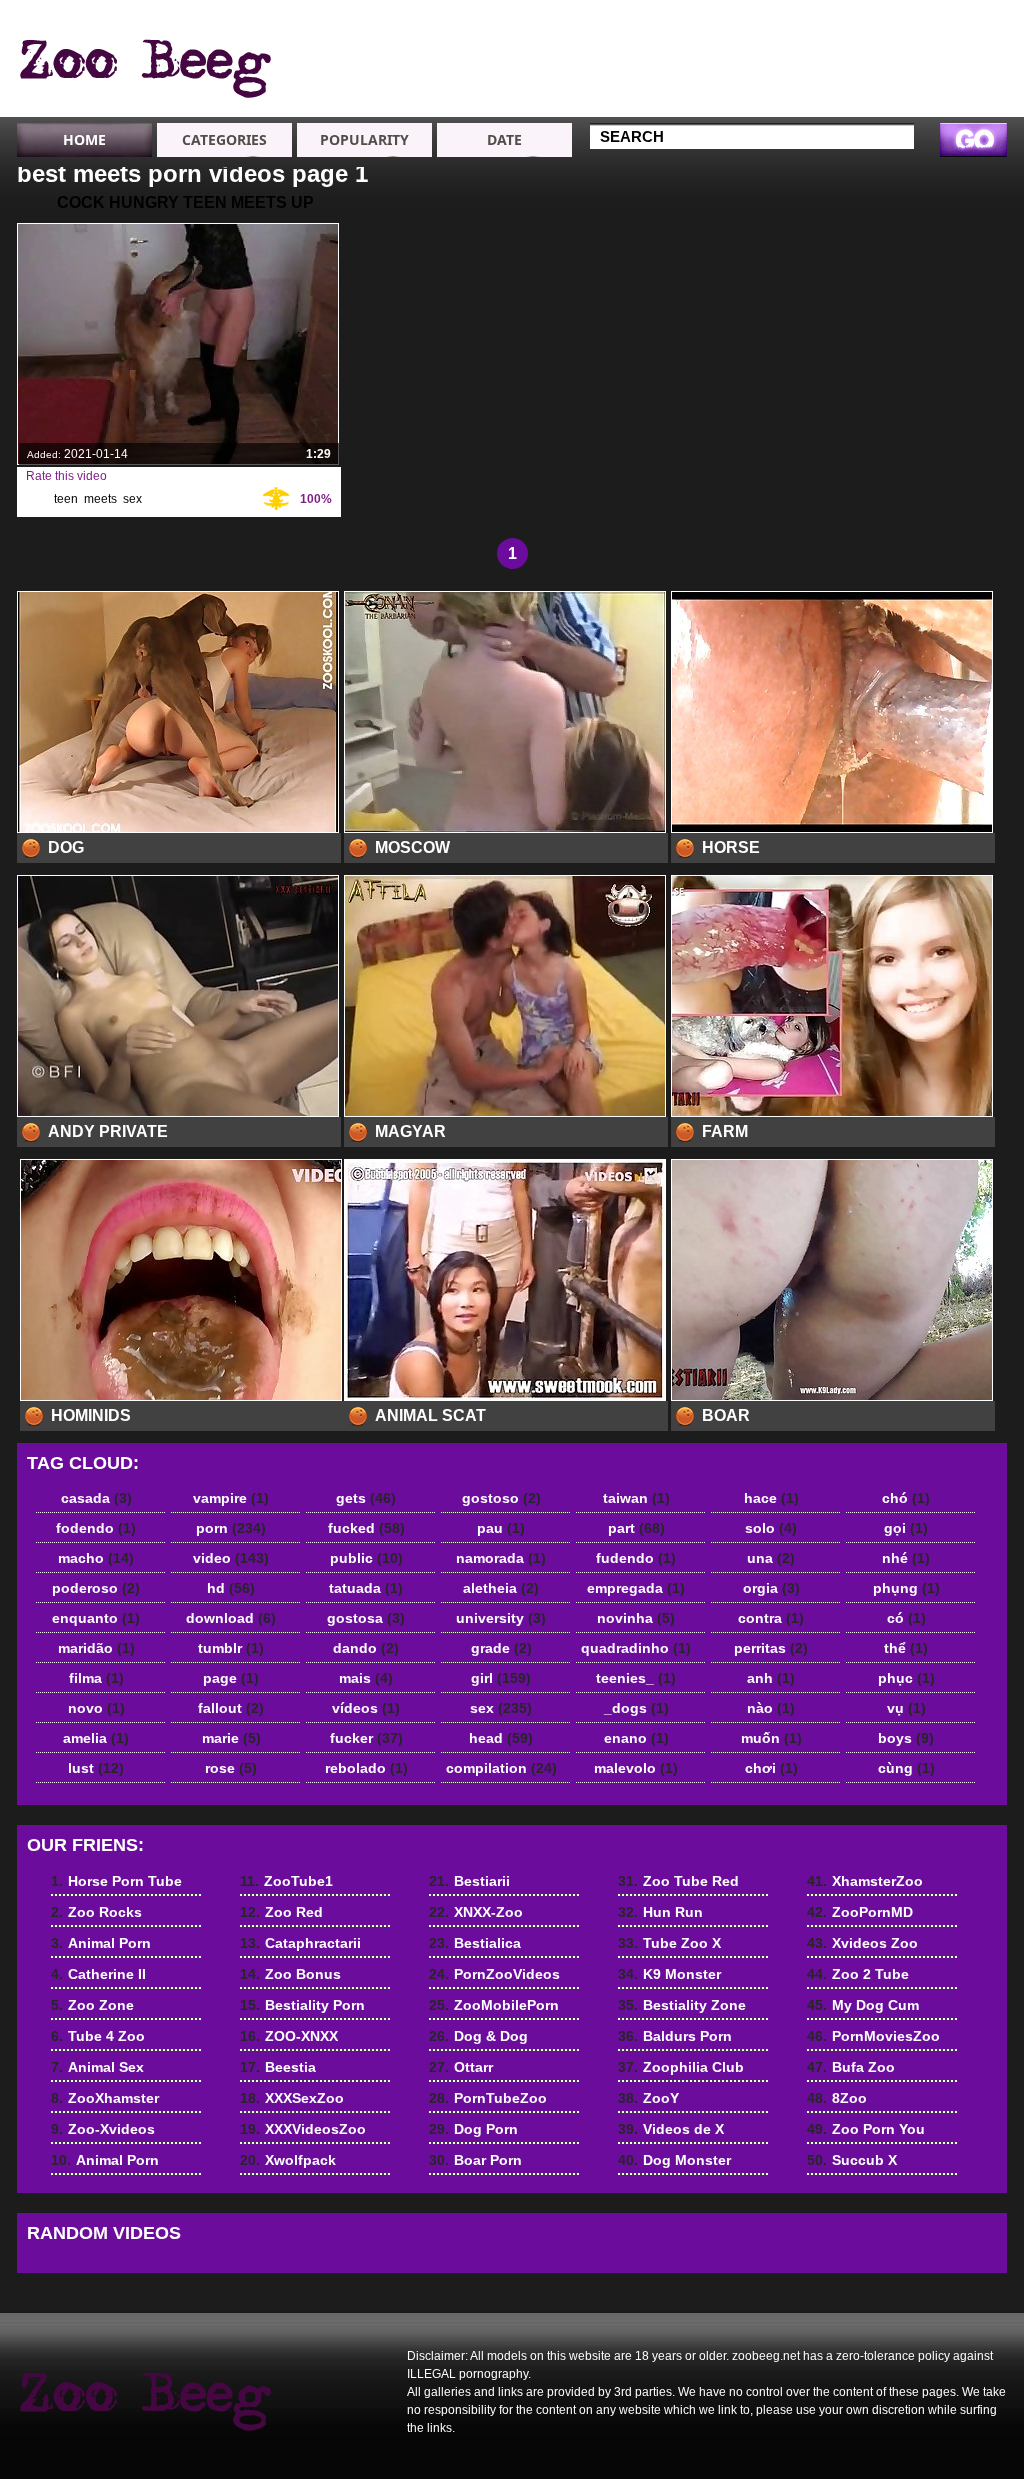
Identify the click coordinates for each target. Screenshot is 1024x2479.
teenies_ (636, 1678)
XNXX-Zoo (476, 1912)
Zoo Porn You (866, 2129)
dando (366, 1648)
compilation (501, 1768)
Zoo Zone (932, 114)
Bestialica (475, 1943)
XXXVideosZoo (303, 2129)
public (366, 1558)
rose (231, 1768)
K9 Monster (669, 1974)
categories (224, 139)
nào (771, 1708)
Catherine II (938, 96)
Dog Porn (473, 2129)
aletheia (501, 1588)
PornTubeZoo (488, 2098)
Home (84, 139)
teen (66, 499)
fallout (231, 1708)
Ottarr (461, 2067)
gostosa (366, 1618)
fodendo (96, 1528)
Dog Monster (674, 2160)
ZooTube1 (645, 24)
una (771, 1558)
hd (231, 1588)
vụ (906, 1708)
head (501, 1738)
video (231, 1558)
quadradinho (636, 1648)
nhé (906, 1558)
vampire (231, 1498)
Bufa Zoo (851, 2067)
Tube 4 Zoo (793, 24)
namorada (501, 1558)
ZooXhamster (800, 60)
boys (906, 1738)
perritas (771, 1648)
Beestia (278, 2067)
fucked (366, 1528)
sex (132, 499)
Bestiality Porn (661, 96)
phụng (906, 1588)
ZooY (648, 2098)
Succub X (852, 2160)
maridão (96, 1648)
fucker (366, 1738)
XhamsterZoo (865, 1881)
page (231, 1678)
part (636, 1528)
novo (96, 1708)
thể (906, 1648)
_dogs (636, 1708)
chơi (771, 1768)
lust (96, 1768)
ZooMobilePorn (494, 2005)
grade (501, 1648)
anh (771, 1678)
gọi (906, 1528)
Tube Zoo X (669, 1943)
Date (504, 139)
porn (231, 1528)
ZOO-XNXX (289, 2036)
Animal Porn (940, 78)
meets (100, 499)
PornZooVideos (494, 1974)
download (231, 1618)
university (501, 1618)
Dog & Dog (478, 2036)
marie (231, 1738)
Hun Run (660, 1912)
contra (771, 1618)
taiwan (636, 1498)
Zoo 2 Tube (858, 1974)
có (906, 1618)
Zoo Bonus (649, 78)
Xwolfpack (288, 2160)
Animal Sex (793, 42)
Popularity (364, 139)
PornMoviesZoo (873, 2036)
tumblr (231, 1648)
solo (771, 1528)
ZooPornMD (860, 1912)
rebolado (366, 1768)
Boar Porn (475, 2160)
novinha (636, 1618)
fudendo (636, 1558)
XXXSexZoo (292, 2098)
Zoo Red (640, 42)
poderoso (96, 1588)
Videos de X (671, 2129)
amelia (96, 1738)
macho (96, 1558)
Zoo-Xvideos (798, 78)
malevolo (636, 1768)
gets (366, 1498)
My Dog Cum (863, 2005)
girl (501, 1678)
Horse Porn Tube (937, 51)
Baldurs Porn (675, 2036)
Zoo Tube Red (678, 1881)
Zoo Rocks (936, 24)
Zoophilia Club (681, 2067)
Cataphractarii (659, 60)
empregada (636, 1588)
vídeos (366, 1708)
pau (501, 1528)
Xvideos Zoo (862, 1943)
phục (906, 1678)
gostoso (501, 1498)
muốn (771, 1738)
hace (771, 1498)
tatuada (366, 1588)
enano (636, 1738)
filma (96, 1678)
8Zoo (837, 2098)
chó (906, 1498)
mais (366, 1678)
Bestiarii (469, 1881)
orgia (771, 1588)
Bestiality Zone (682, 2005)
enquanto (96, 1618)
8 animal (144, 63)
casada (96, 1498)
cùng (906, 1768)
